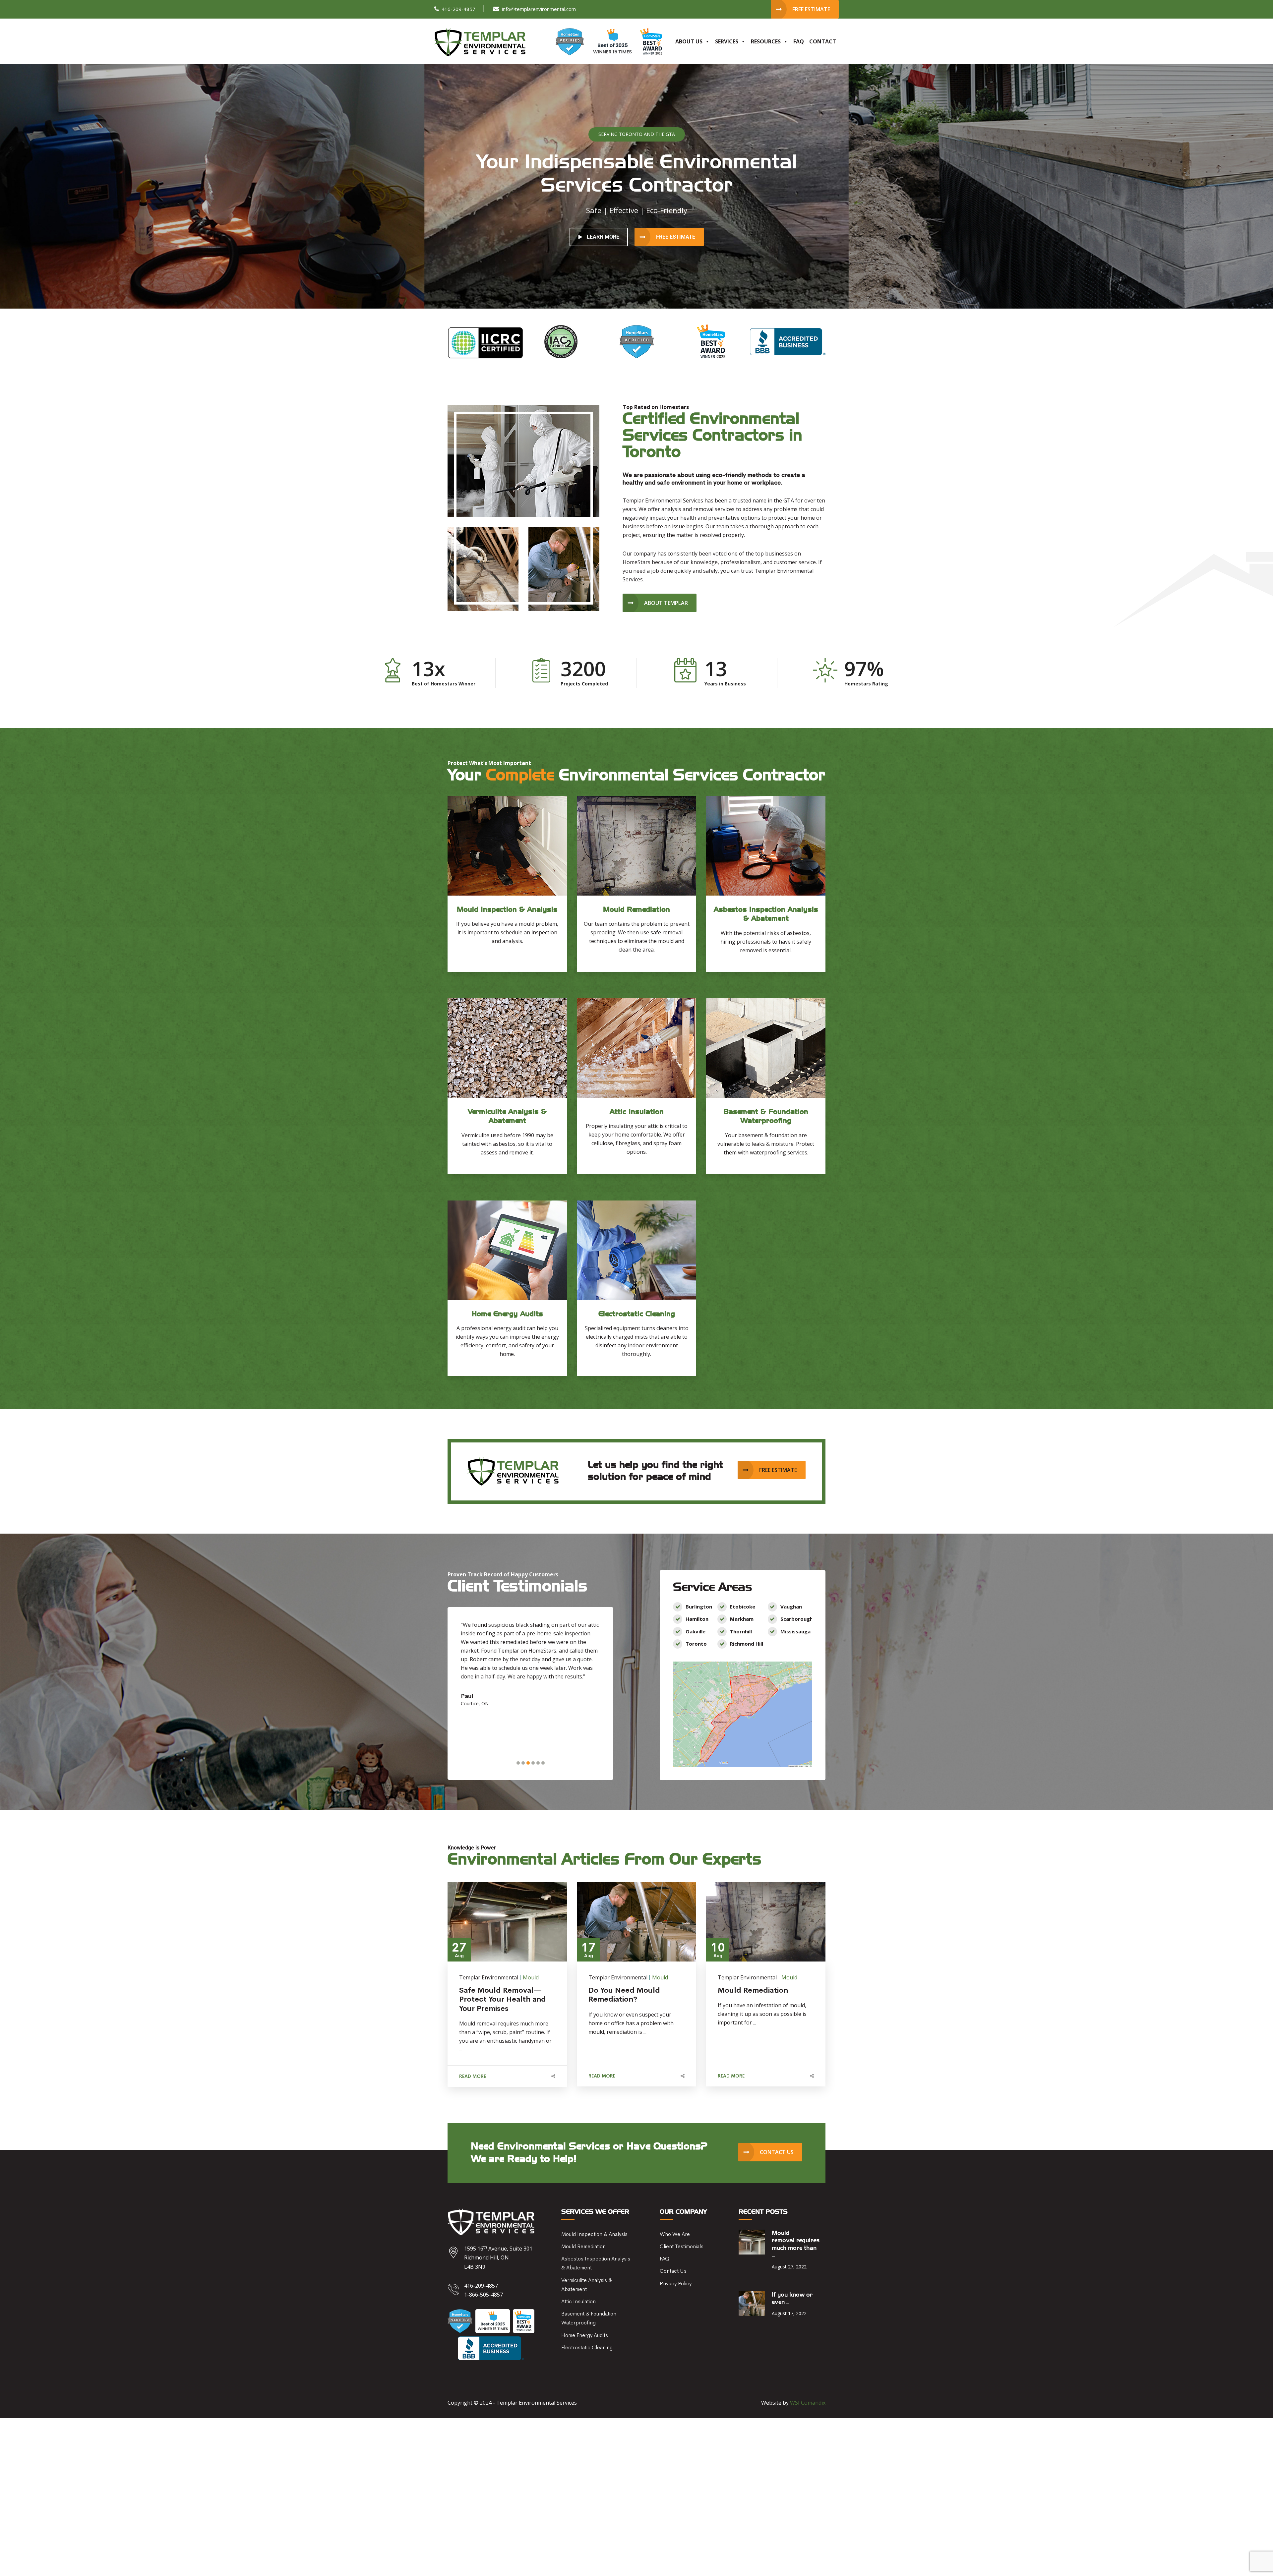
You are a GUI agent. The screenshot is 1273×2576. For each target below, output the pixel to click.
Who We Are (675, 2234)
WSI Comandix (808, 2403)
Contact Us (673, 2271)
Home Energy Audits (585, 2335)
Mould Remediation (583, 2246)
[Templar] (480, 42)
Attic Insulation (578, 2301)
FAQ (799, 41)
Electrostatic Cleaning (587, 2347)
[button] (518, 1763)
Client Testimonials (682, 2246)
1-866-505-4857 (484, 2295)
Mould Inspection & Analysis (594, 2234)
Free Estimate (811, 9)
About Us (689, 41)
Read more (473, 2076)
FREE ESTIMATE (676, 237)
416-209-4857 (458, 9)
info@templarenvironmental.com (539, 9)
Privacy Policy (676, 2283)
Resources (766, 41)
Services (727, 41)
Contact (823, 41)
